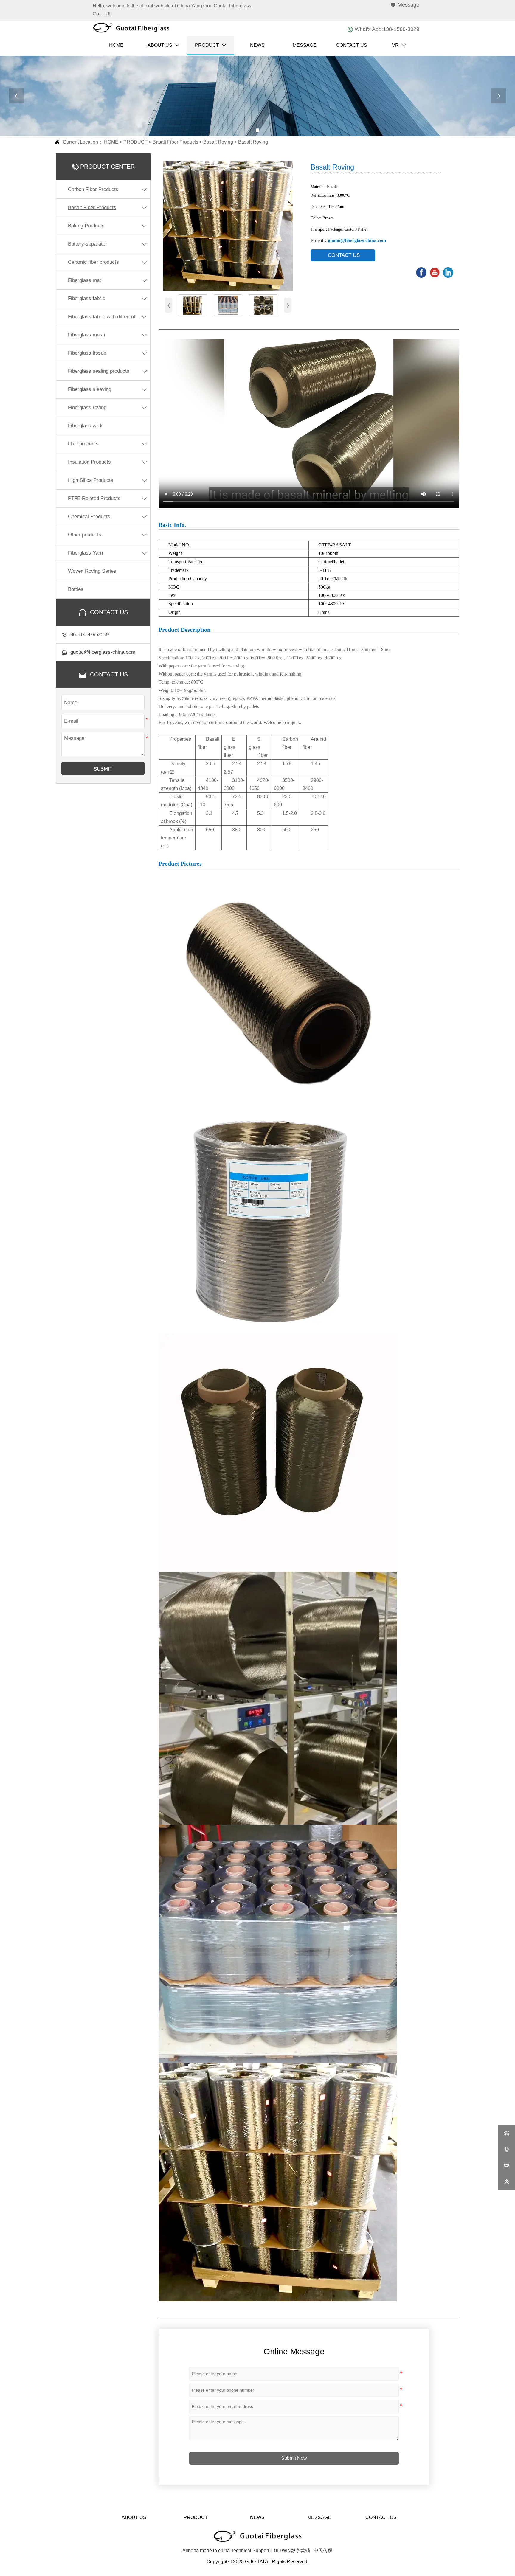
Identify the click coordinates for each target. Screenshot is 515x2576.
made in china (215, 2551)
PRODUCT (135, 142)
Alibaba (191, 2551)
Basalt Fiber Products (175, 142)
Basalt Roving (218, 142)
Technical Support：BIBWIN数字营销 (270, 2551)
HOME (111, 142)
